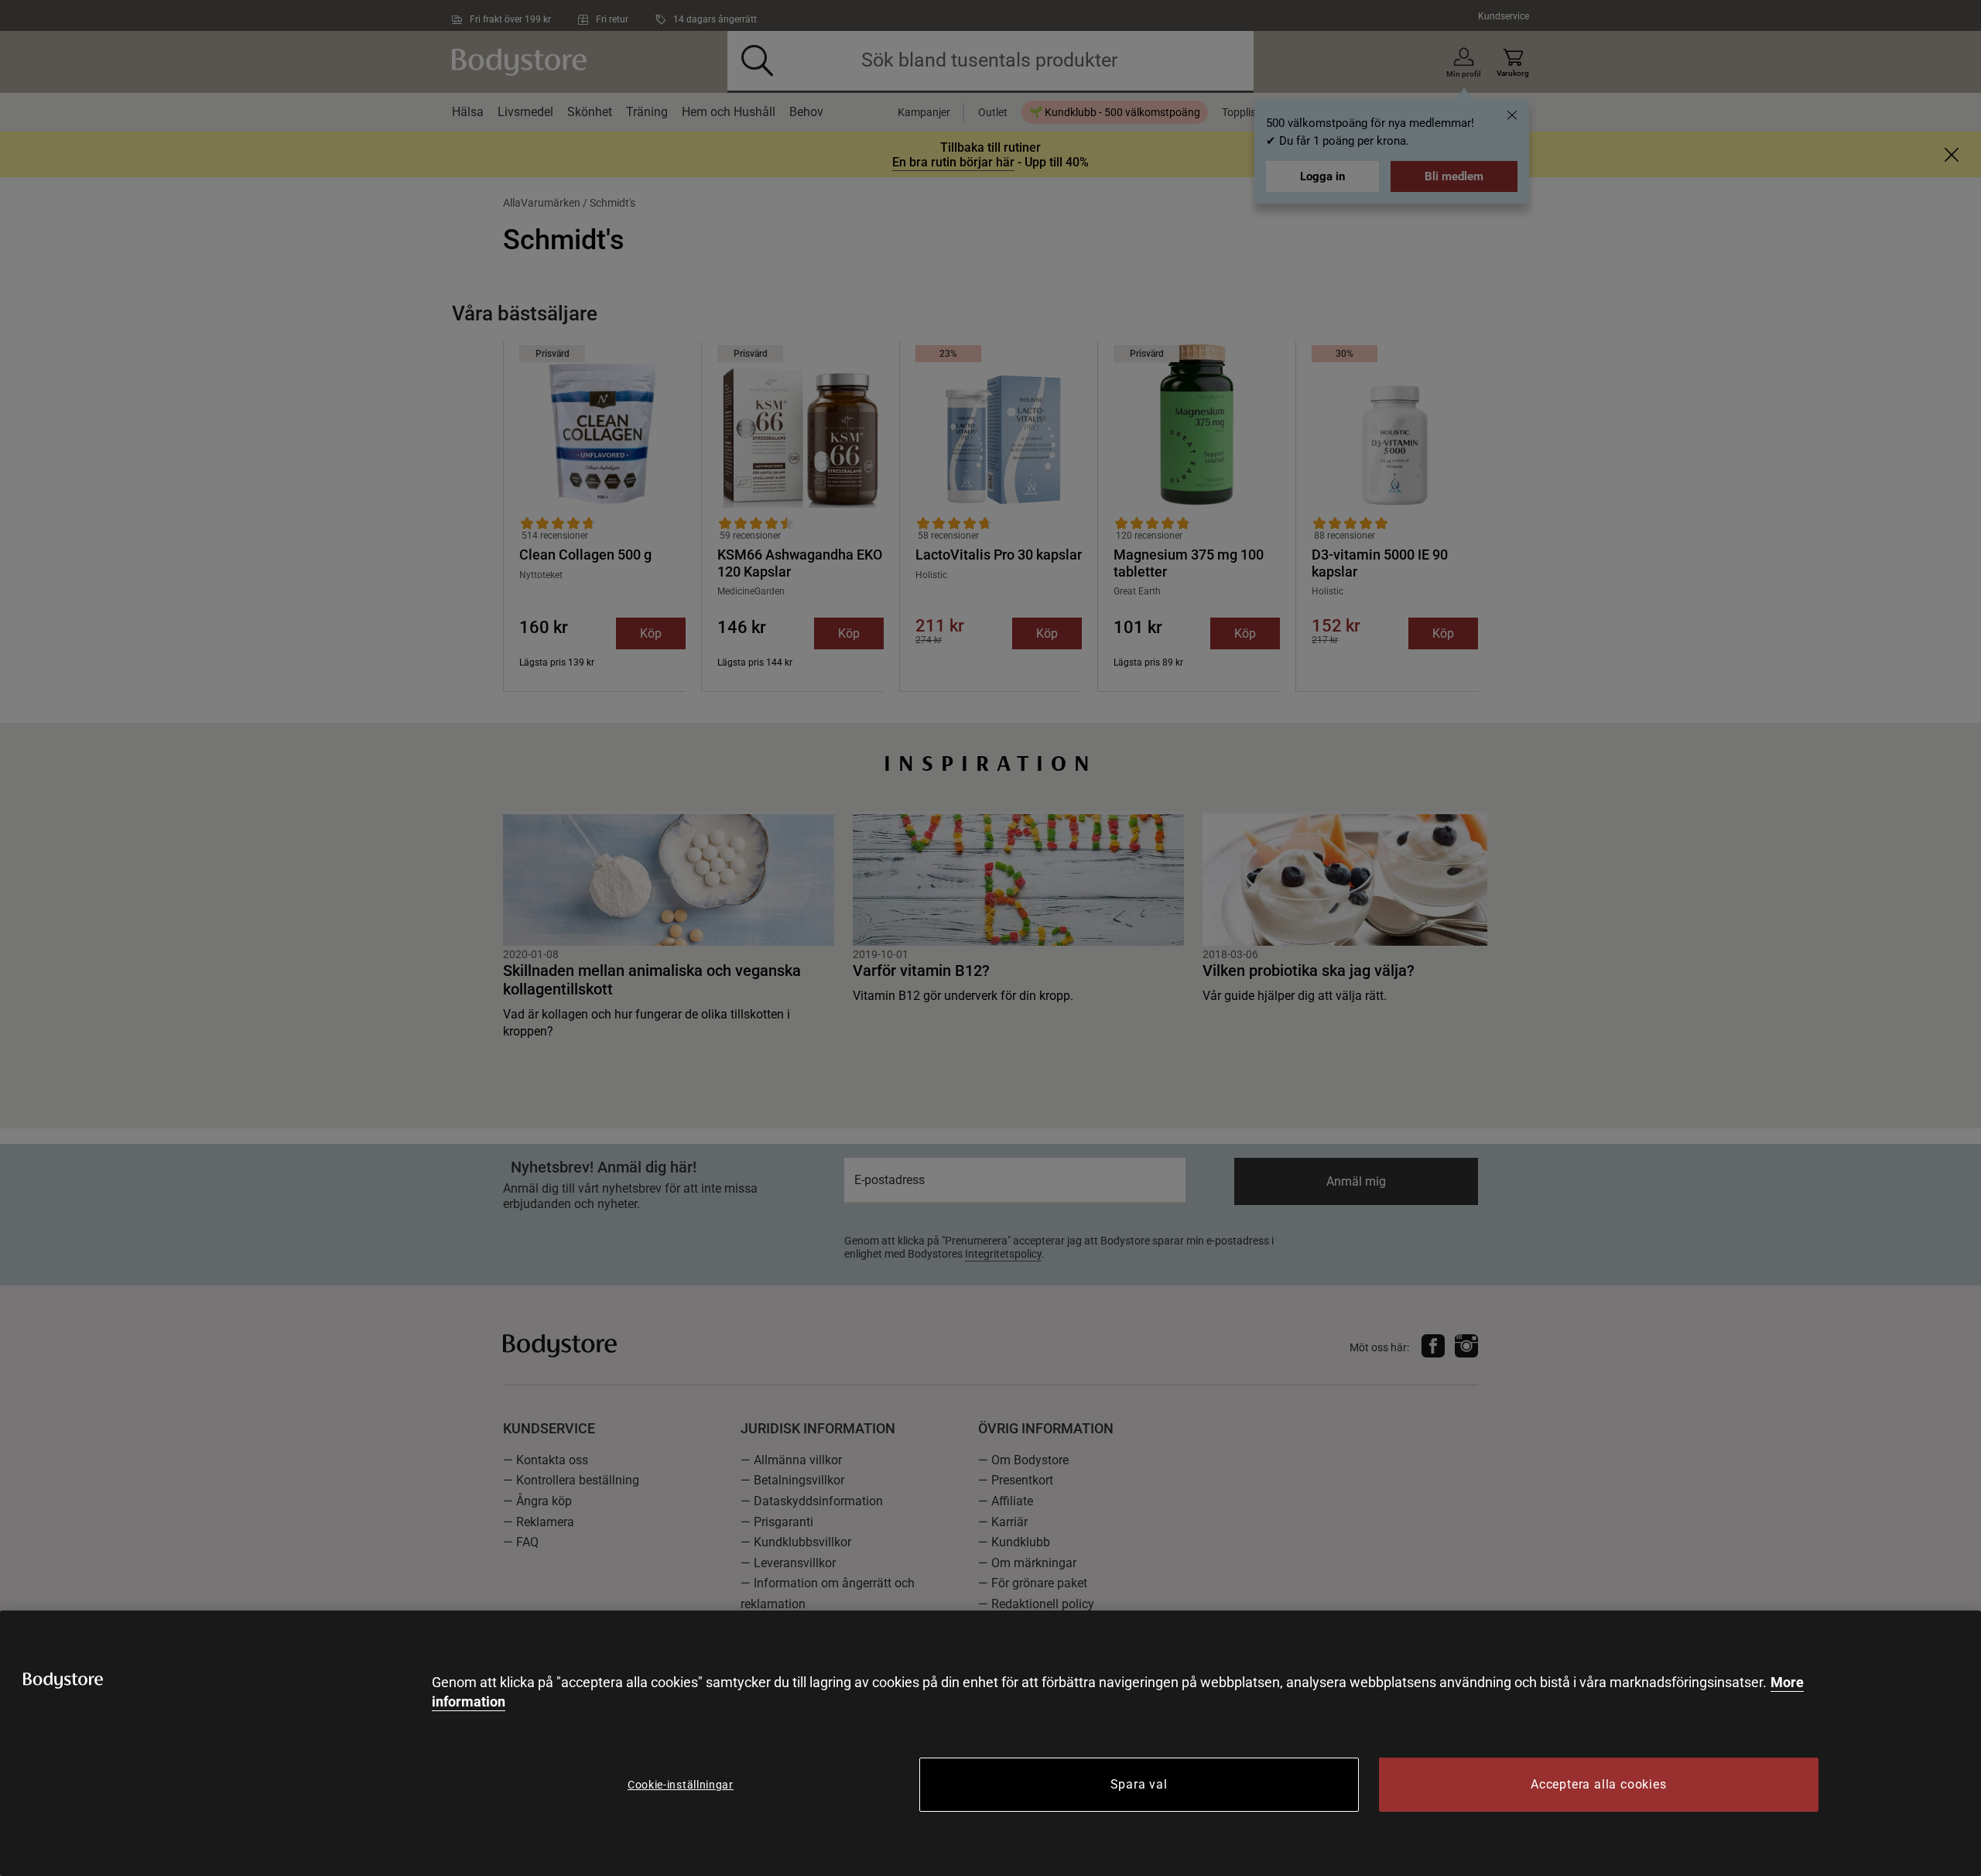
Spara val (1139, 1784)
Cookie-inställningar (681, 1785)
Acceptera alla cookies (1599, 1784)
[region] (990, 1743)
